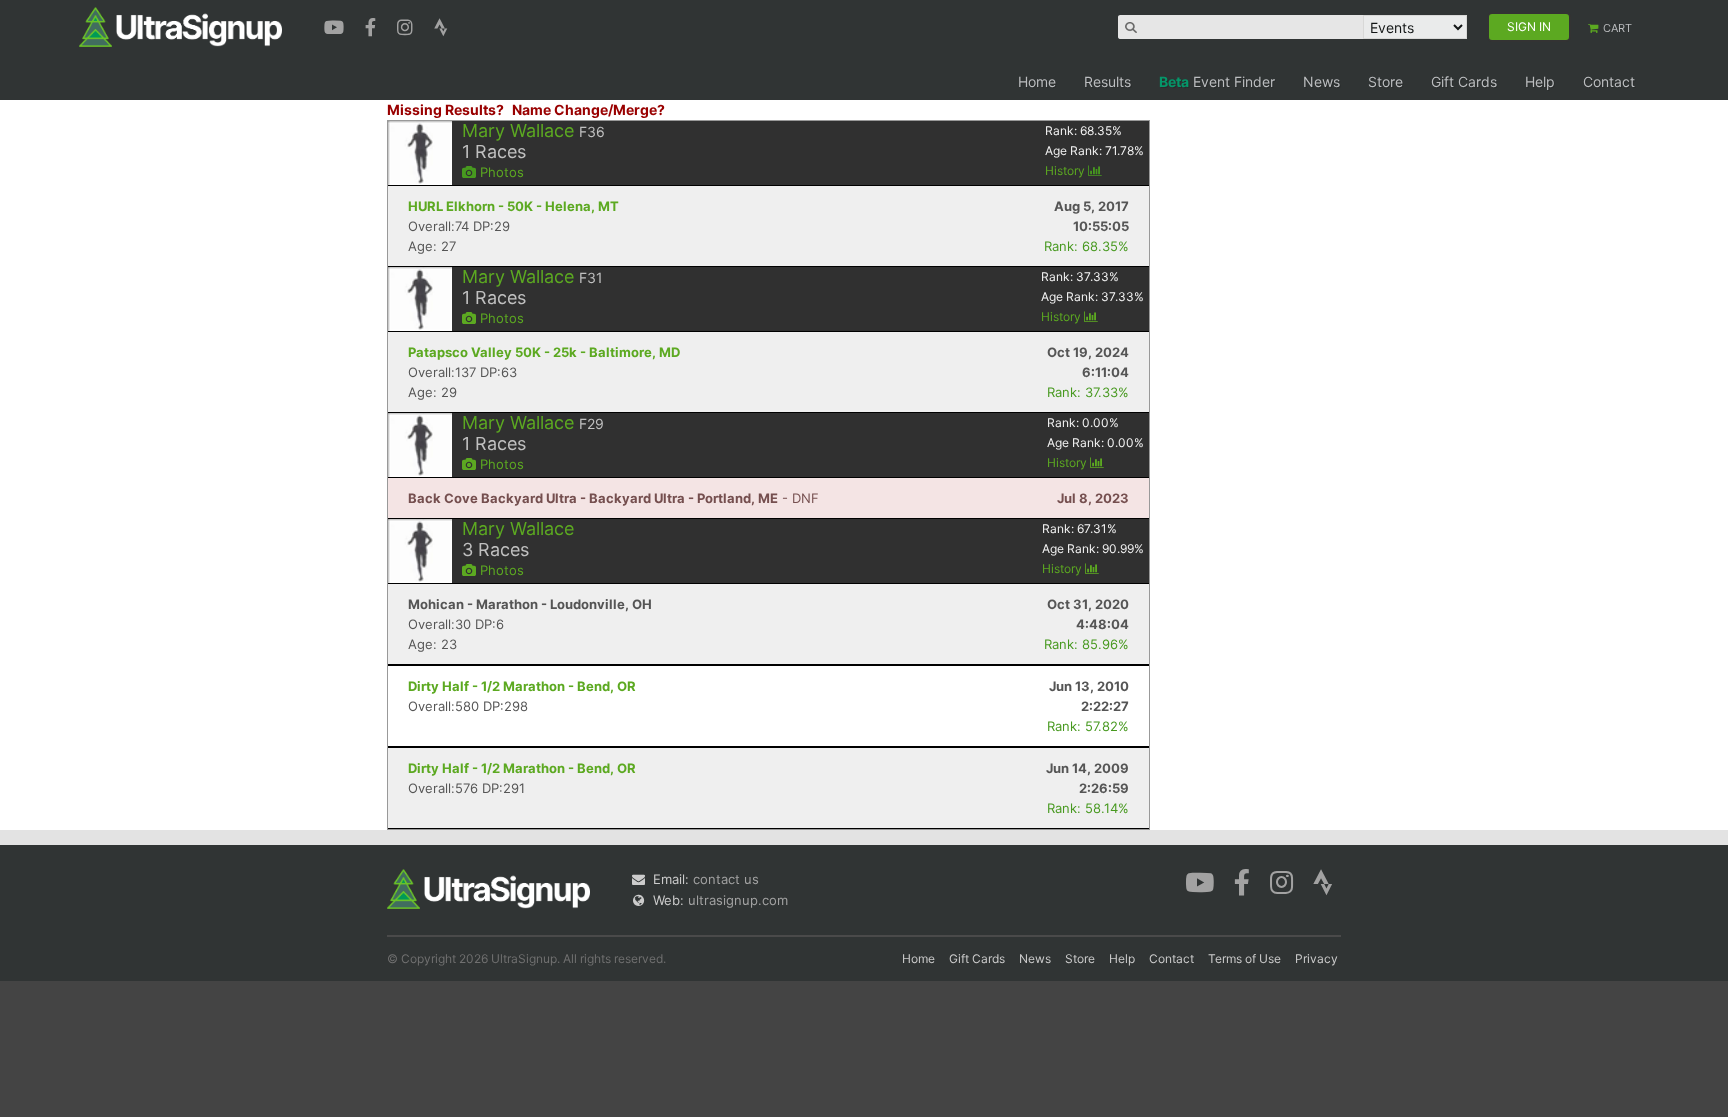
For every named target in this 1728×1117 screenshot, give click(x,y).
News (1321, 81)
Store (1385, 81)
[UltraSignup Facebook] (373, 25)
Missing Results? (445, 109)
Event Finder (1217, 81)
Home (1037, 81)
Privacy (1316, 958)
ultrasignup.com (738, 900)
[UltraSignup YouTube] (336, 25)
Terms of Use (1244, 958)
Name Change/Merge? (588, 109)
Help (1540, 81)
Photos (500, 172)
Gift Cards (1464, 81)
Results (1107, 81)
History (1066, 170)
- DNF (613, 498)
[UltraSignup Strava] (441, 25)
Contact (1609, 81)
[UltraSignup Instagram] (407, 25)
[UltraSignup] (180, 26)
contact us (726, 879)
